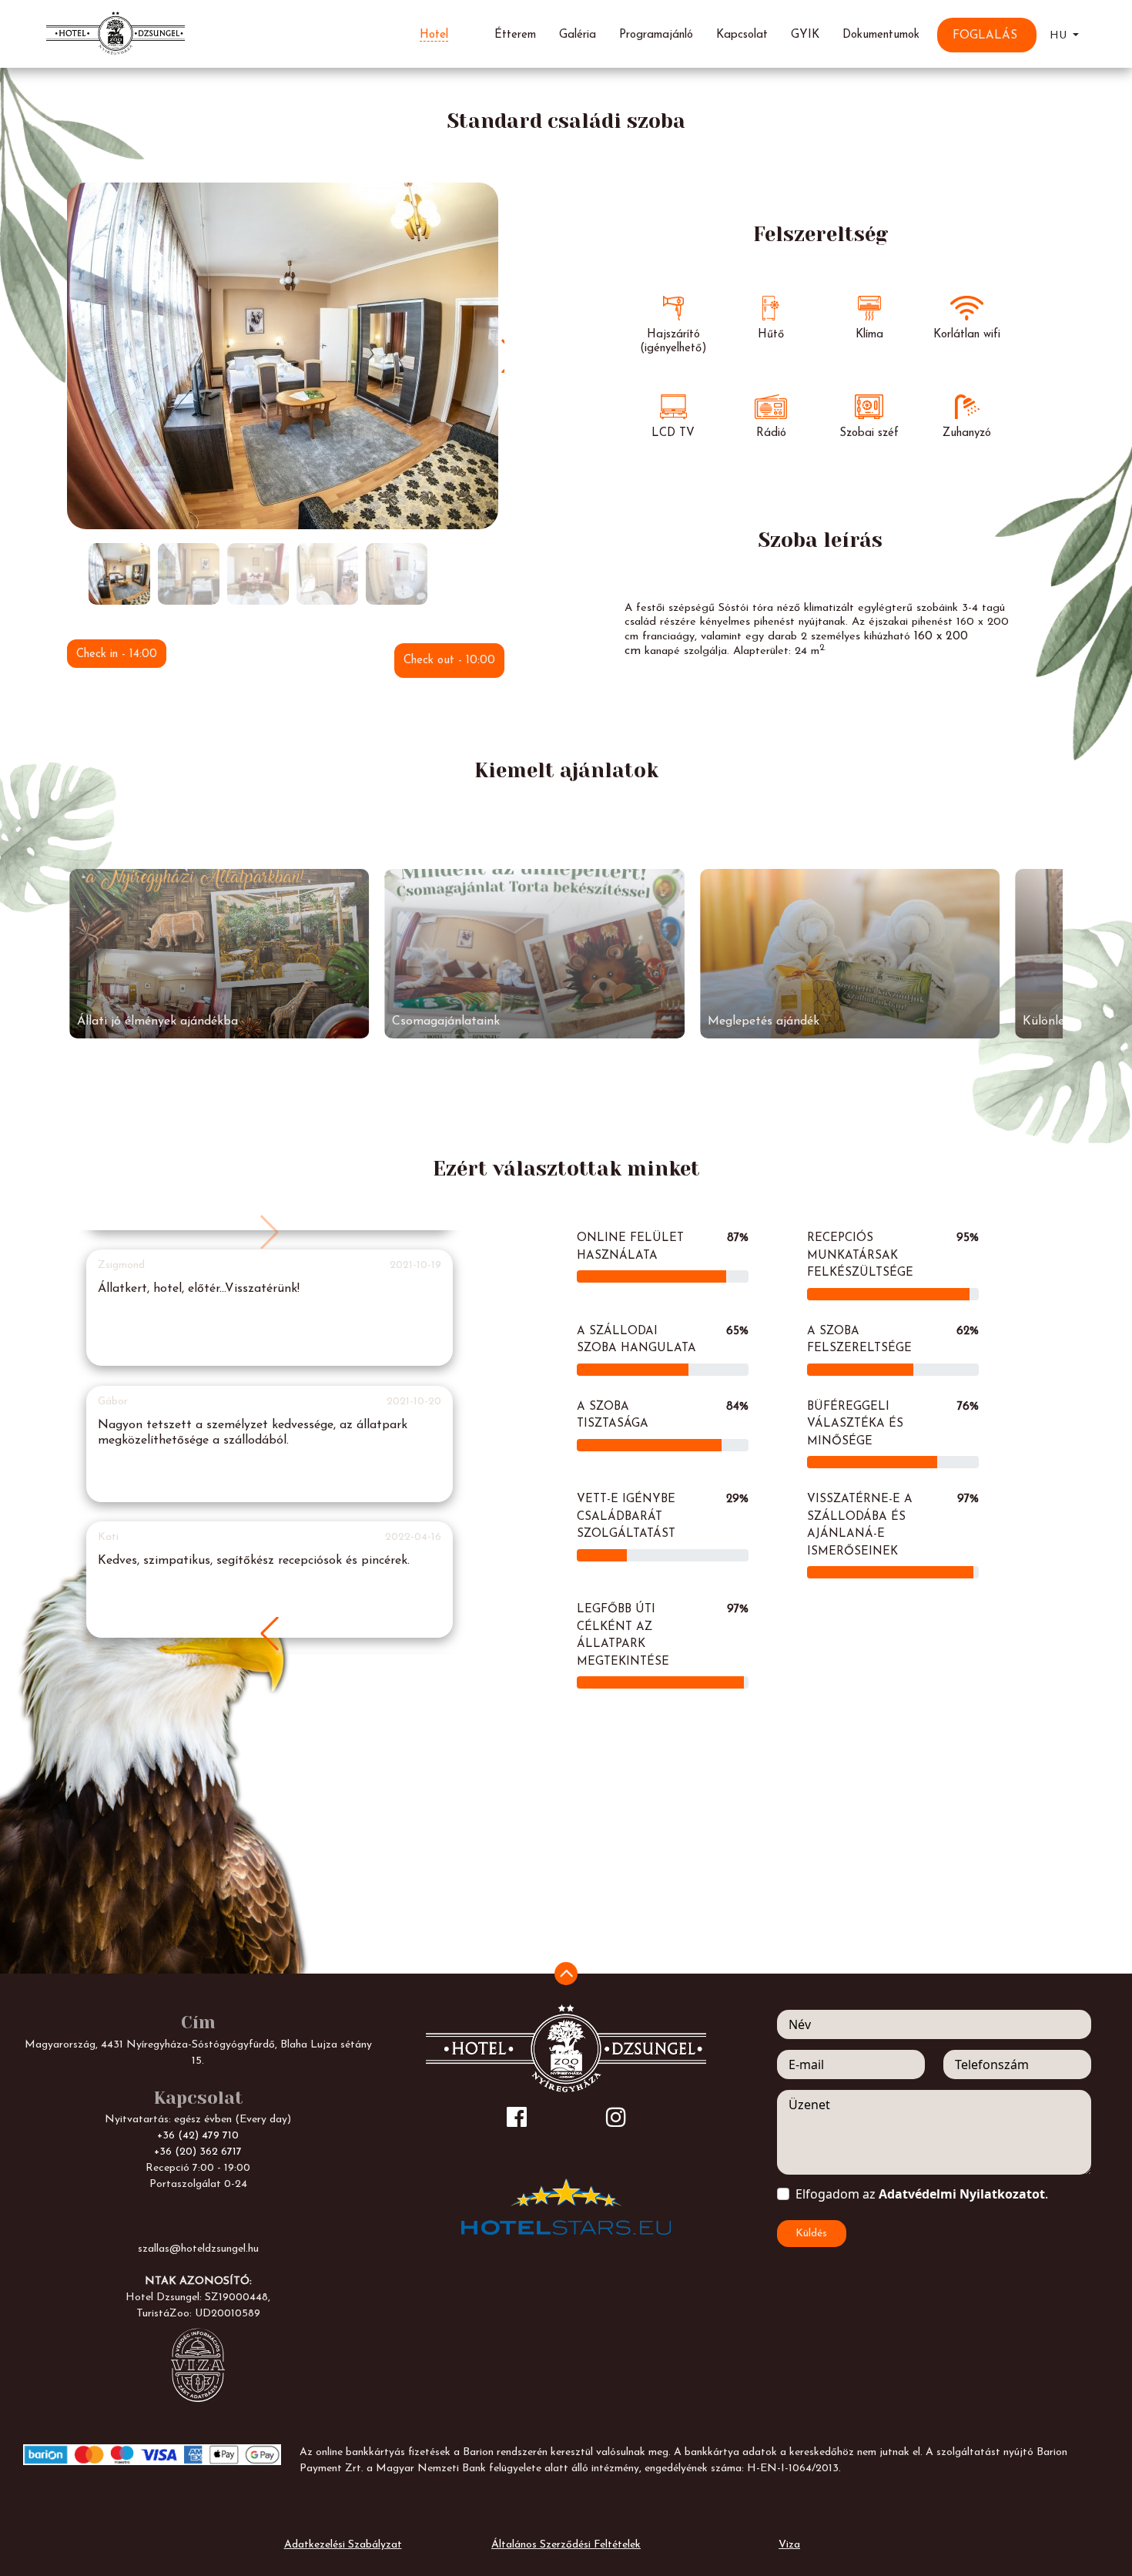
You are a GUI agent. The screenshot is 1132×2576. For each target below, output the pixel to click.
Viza (789, 2545)
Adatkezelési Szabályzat (343, 2545)
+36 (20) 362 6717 (198, 2152)
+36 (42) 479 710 (198, 2136)
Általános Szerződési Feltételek (566, 2545)
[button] (270, 1634)
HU (1060, 36)
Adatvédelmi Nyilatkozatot (962, 2194)
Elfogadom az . (922, 2194)
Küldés (811, 2234)
